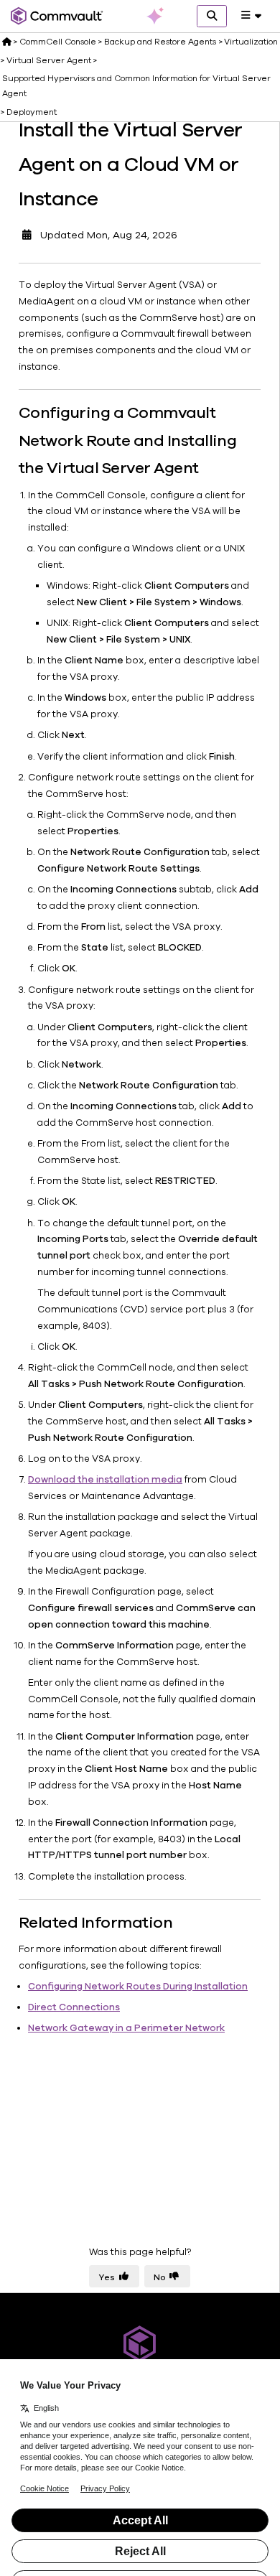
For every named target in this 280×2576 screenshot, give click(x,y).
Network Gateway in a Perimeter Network (126, 2028)
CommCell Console (58, 42)
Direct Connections (74, 2007)
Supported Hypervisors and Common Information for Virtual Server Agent (136, 85)
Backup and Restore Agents (160, 42)
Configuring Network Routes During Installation (138, 1987)
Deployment (32, 112)
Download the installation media (105, 1480)
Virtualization (251, 42)
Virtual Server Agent (49, 60)
